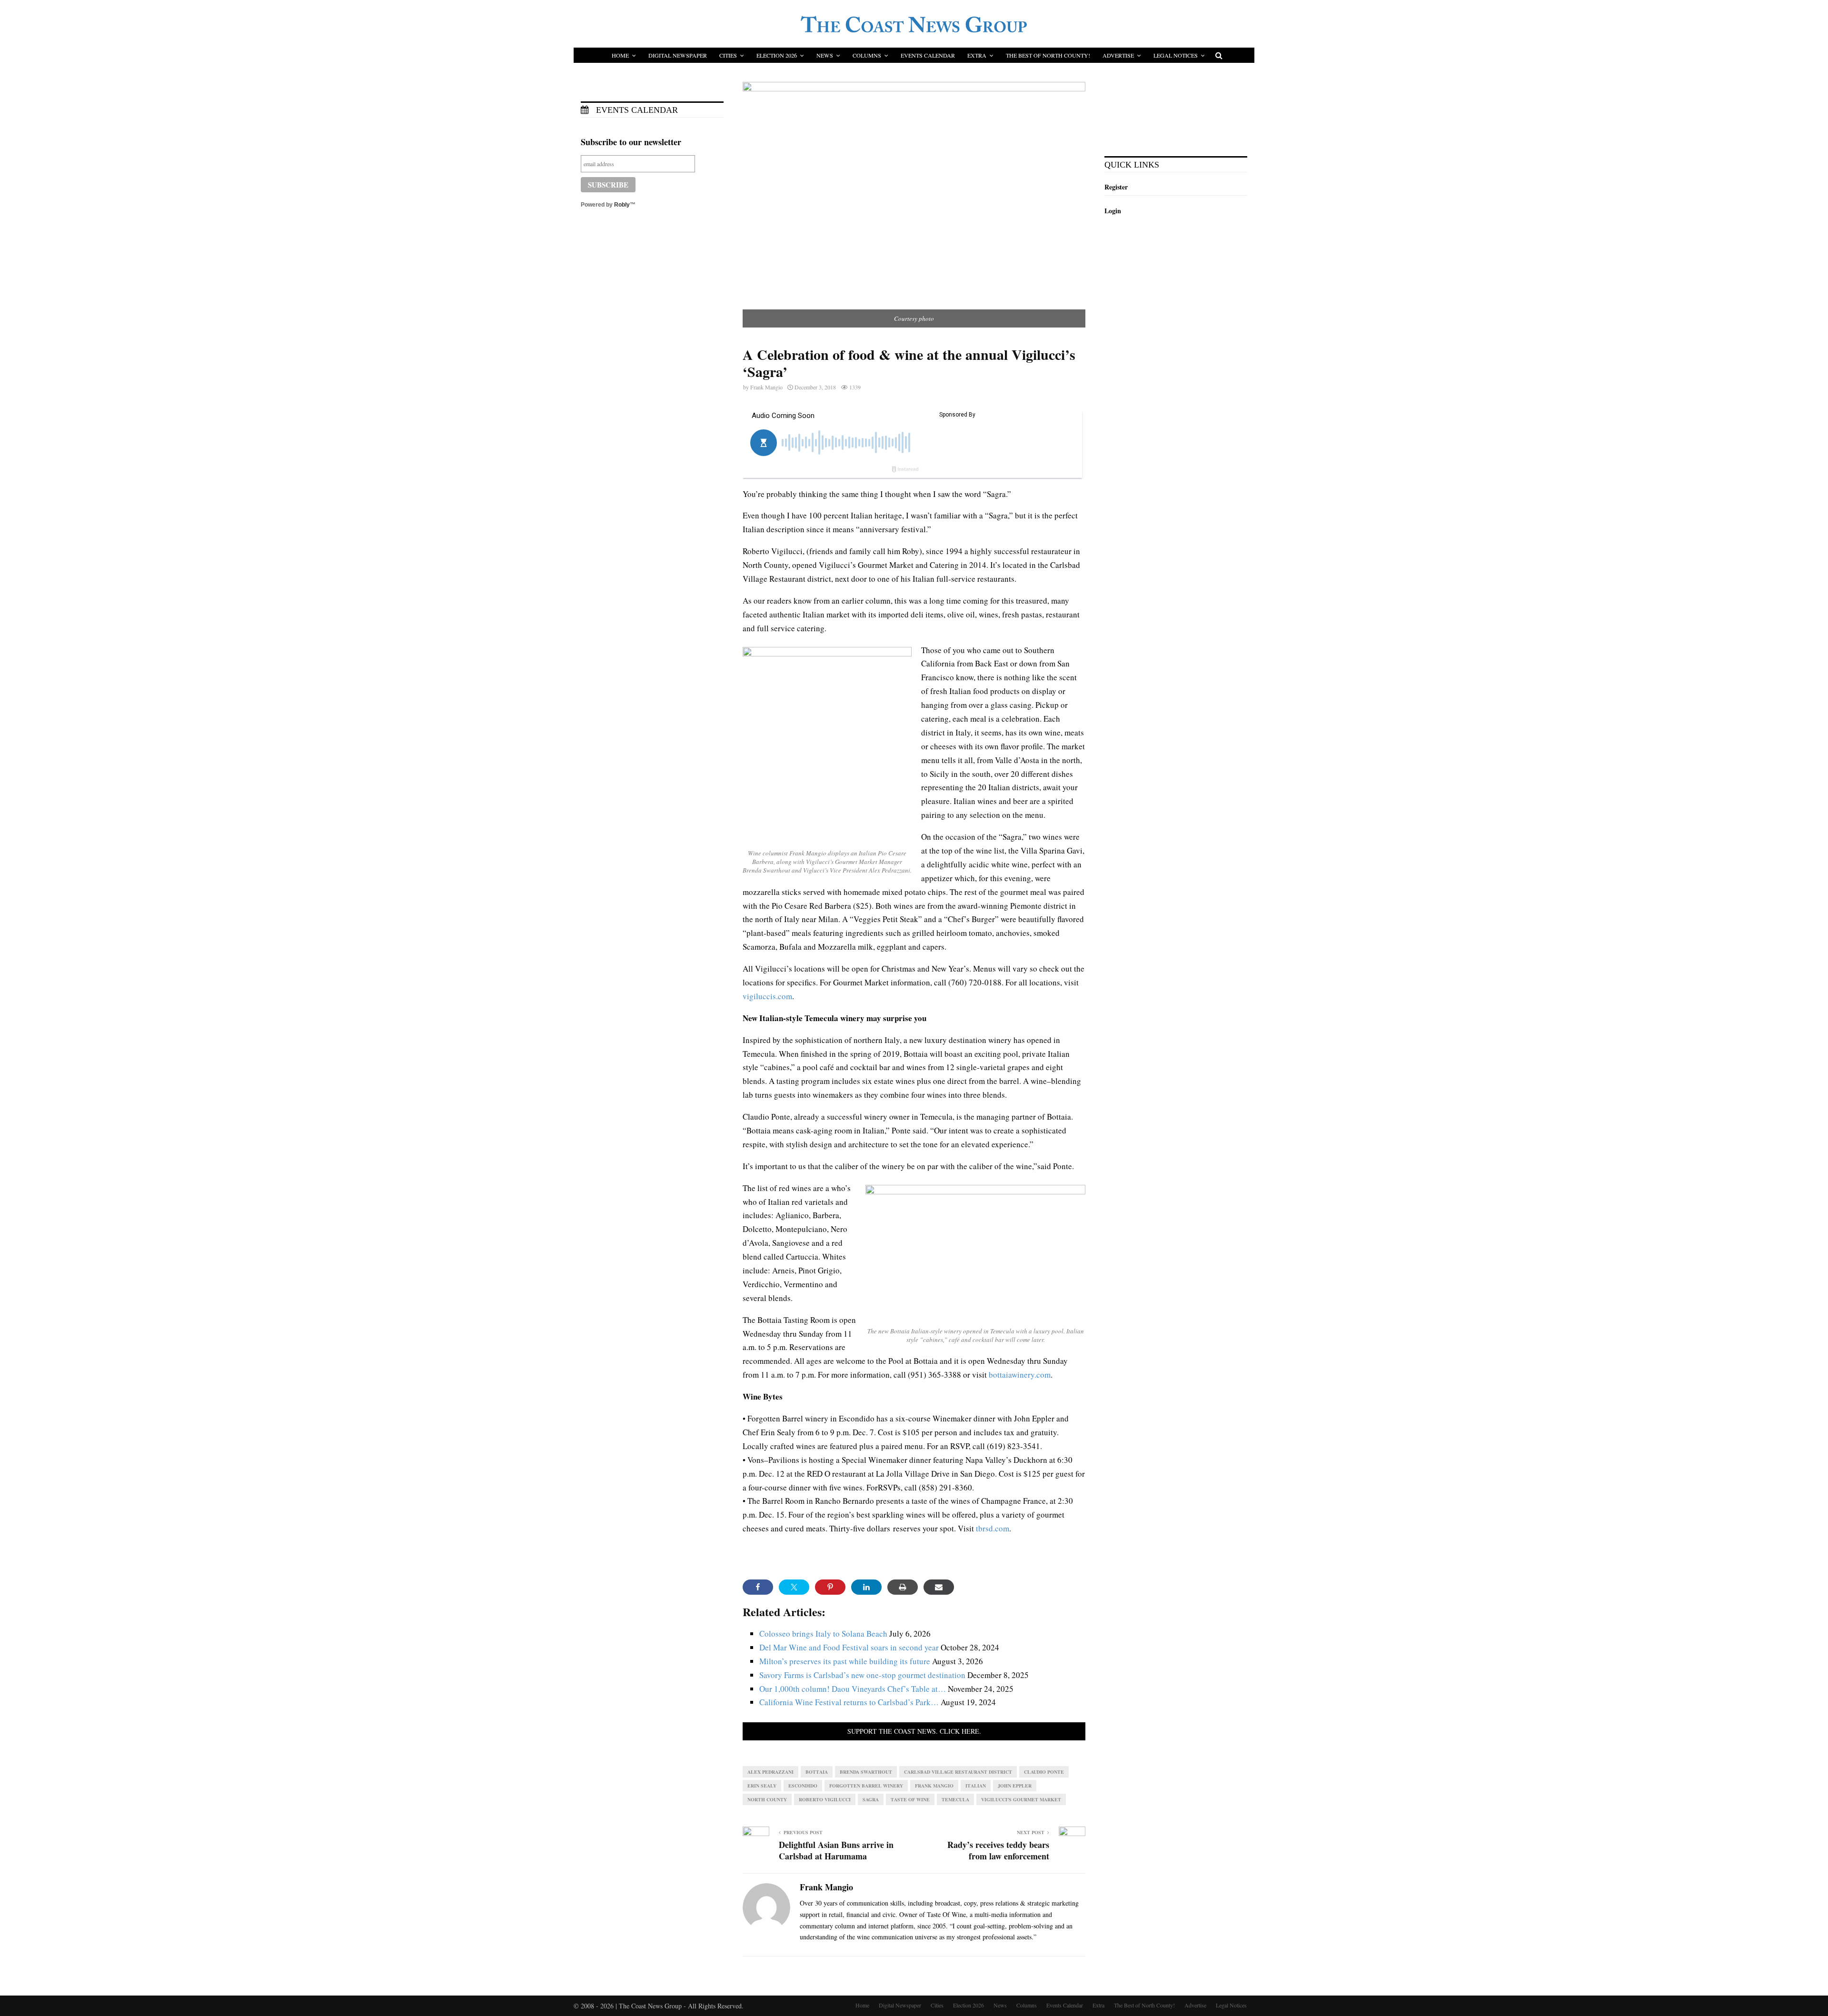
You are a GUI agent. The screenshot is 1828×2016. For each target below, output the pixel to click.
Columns (867, 55)
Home (620, 55)
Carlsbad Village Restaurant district (958, 1772)
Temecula (955, 1799)
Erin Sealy (762, 1786)
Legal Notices (1176, 55)
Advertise (1118, 55)
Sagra (871, 1799)
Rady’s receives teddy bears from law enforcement (998, 1850)
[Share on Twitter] (794, 1587)
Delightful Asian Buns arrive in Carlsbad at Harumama (836, 1850)
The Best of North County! (1048, 55)
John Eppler (1015, 1786)
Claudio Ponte (1044, 1772)
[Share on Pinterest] (830, 1587)
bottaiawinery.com (1020, 1375)
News (825, 55)
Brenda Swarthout (866, 1772)
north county (767, 1799)
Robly (622, 205)
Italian (976, 1786)
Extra (977, 55)
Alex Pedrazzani (770, 1772)
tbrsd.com (993, 1528)
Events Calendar (928, 55)
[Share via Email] (939, 1587)
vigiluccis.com (767, 996)
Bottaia (817, 1772)
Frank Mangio (766, 387)
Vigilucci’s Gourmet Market (1021, 1799)
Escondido (803, 1786)
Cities (728, 55)
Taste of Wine (910, 1799)
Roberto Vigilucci (825, 1799)
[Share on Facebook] (758, 1587)
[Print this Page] (903, 1587)
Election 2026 (777, 55)
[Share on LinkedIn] (866, 1587)
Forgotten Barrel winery (866, 1786)
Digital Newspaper (678, 55)
